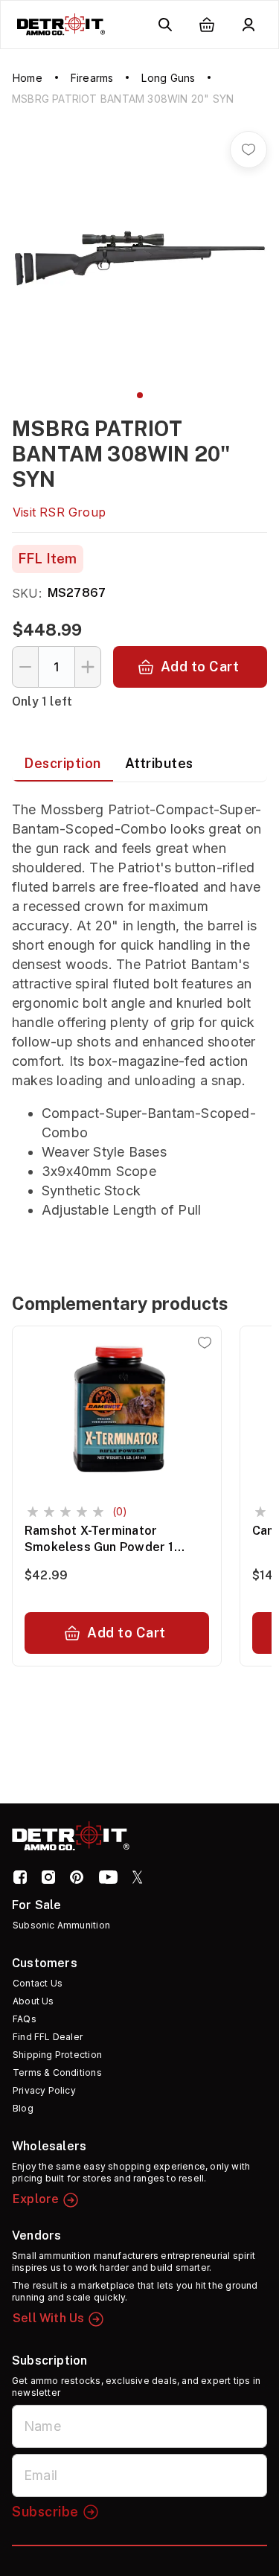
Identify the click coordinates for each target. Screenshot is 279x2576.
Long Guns (168, 78)
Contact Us (38, 1983)
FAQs (25, 2019)
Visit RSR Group (59, 512)
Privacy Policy (44, 2090)
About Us (33, 2001)
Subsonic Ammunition (61, 1925)
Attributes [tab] (159, 763)
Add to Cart (200, 667)
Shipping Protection (57, 2055)
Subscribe (45, 2512)
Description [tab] (62, 763)
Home (28, 78)
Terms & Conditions (57, 2072)
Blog (23, 2108)
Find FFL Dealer (48, 2037)
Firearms (92, 78)
